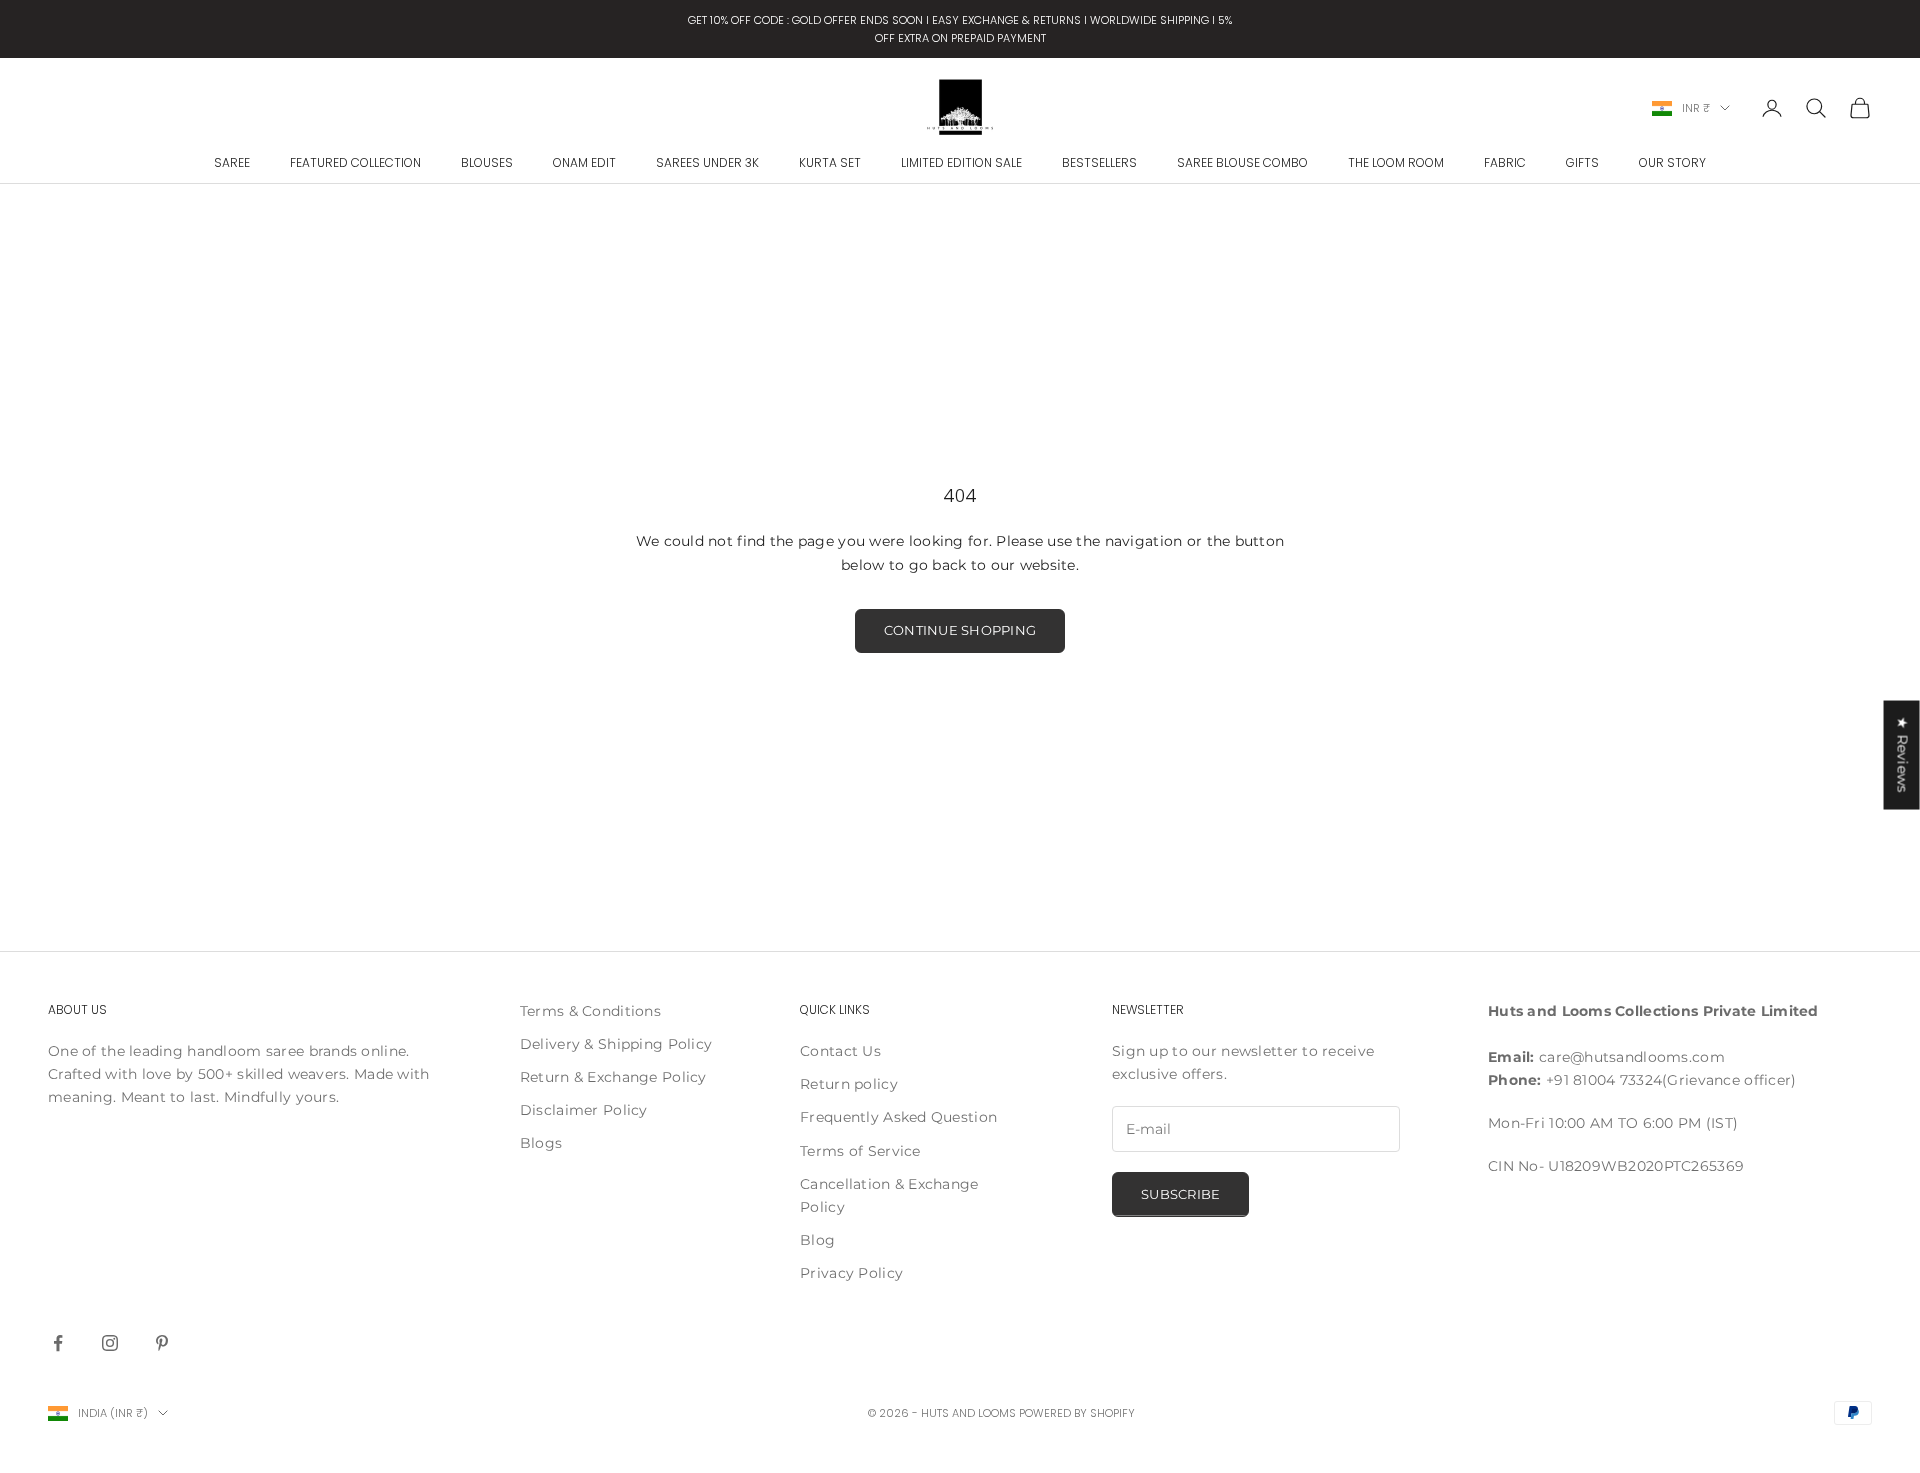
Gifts (1582, 162)
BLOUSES (487, 162)
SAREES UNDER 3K (707, 162)
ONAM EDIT (584, 162)
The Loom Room (1396, 162)
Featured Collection (355, 162)
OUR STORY (1672, 162)
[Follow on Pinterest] (162, 1343)
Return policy (849, 1084)
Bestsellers (1099, 162)
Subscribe (1180, 1194)
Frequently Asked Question (898, 1117)
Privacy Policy (851, 1273)
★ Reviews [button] (1903, 754)
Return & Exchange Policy (613, 1077)
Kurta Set (830, 162)
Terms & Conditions (590, 1011)
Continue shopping (960, 630)
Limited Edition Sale (961, 162)
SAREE (232, 162)
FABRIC (1505, 162)
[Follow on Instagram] (110, 1343)
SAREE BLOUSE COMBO (1242, 162)
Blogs (541, 1143)
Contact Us (840, 1051)
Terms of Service (860, 1151)
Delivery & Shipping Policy (616, 1044)
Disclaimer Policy (584, 1110)
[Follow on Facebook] (58, 1343)
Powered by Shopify (1077, 1413)
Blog (817, 1240)
